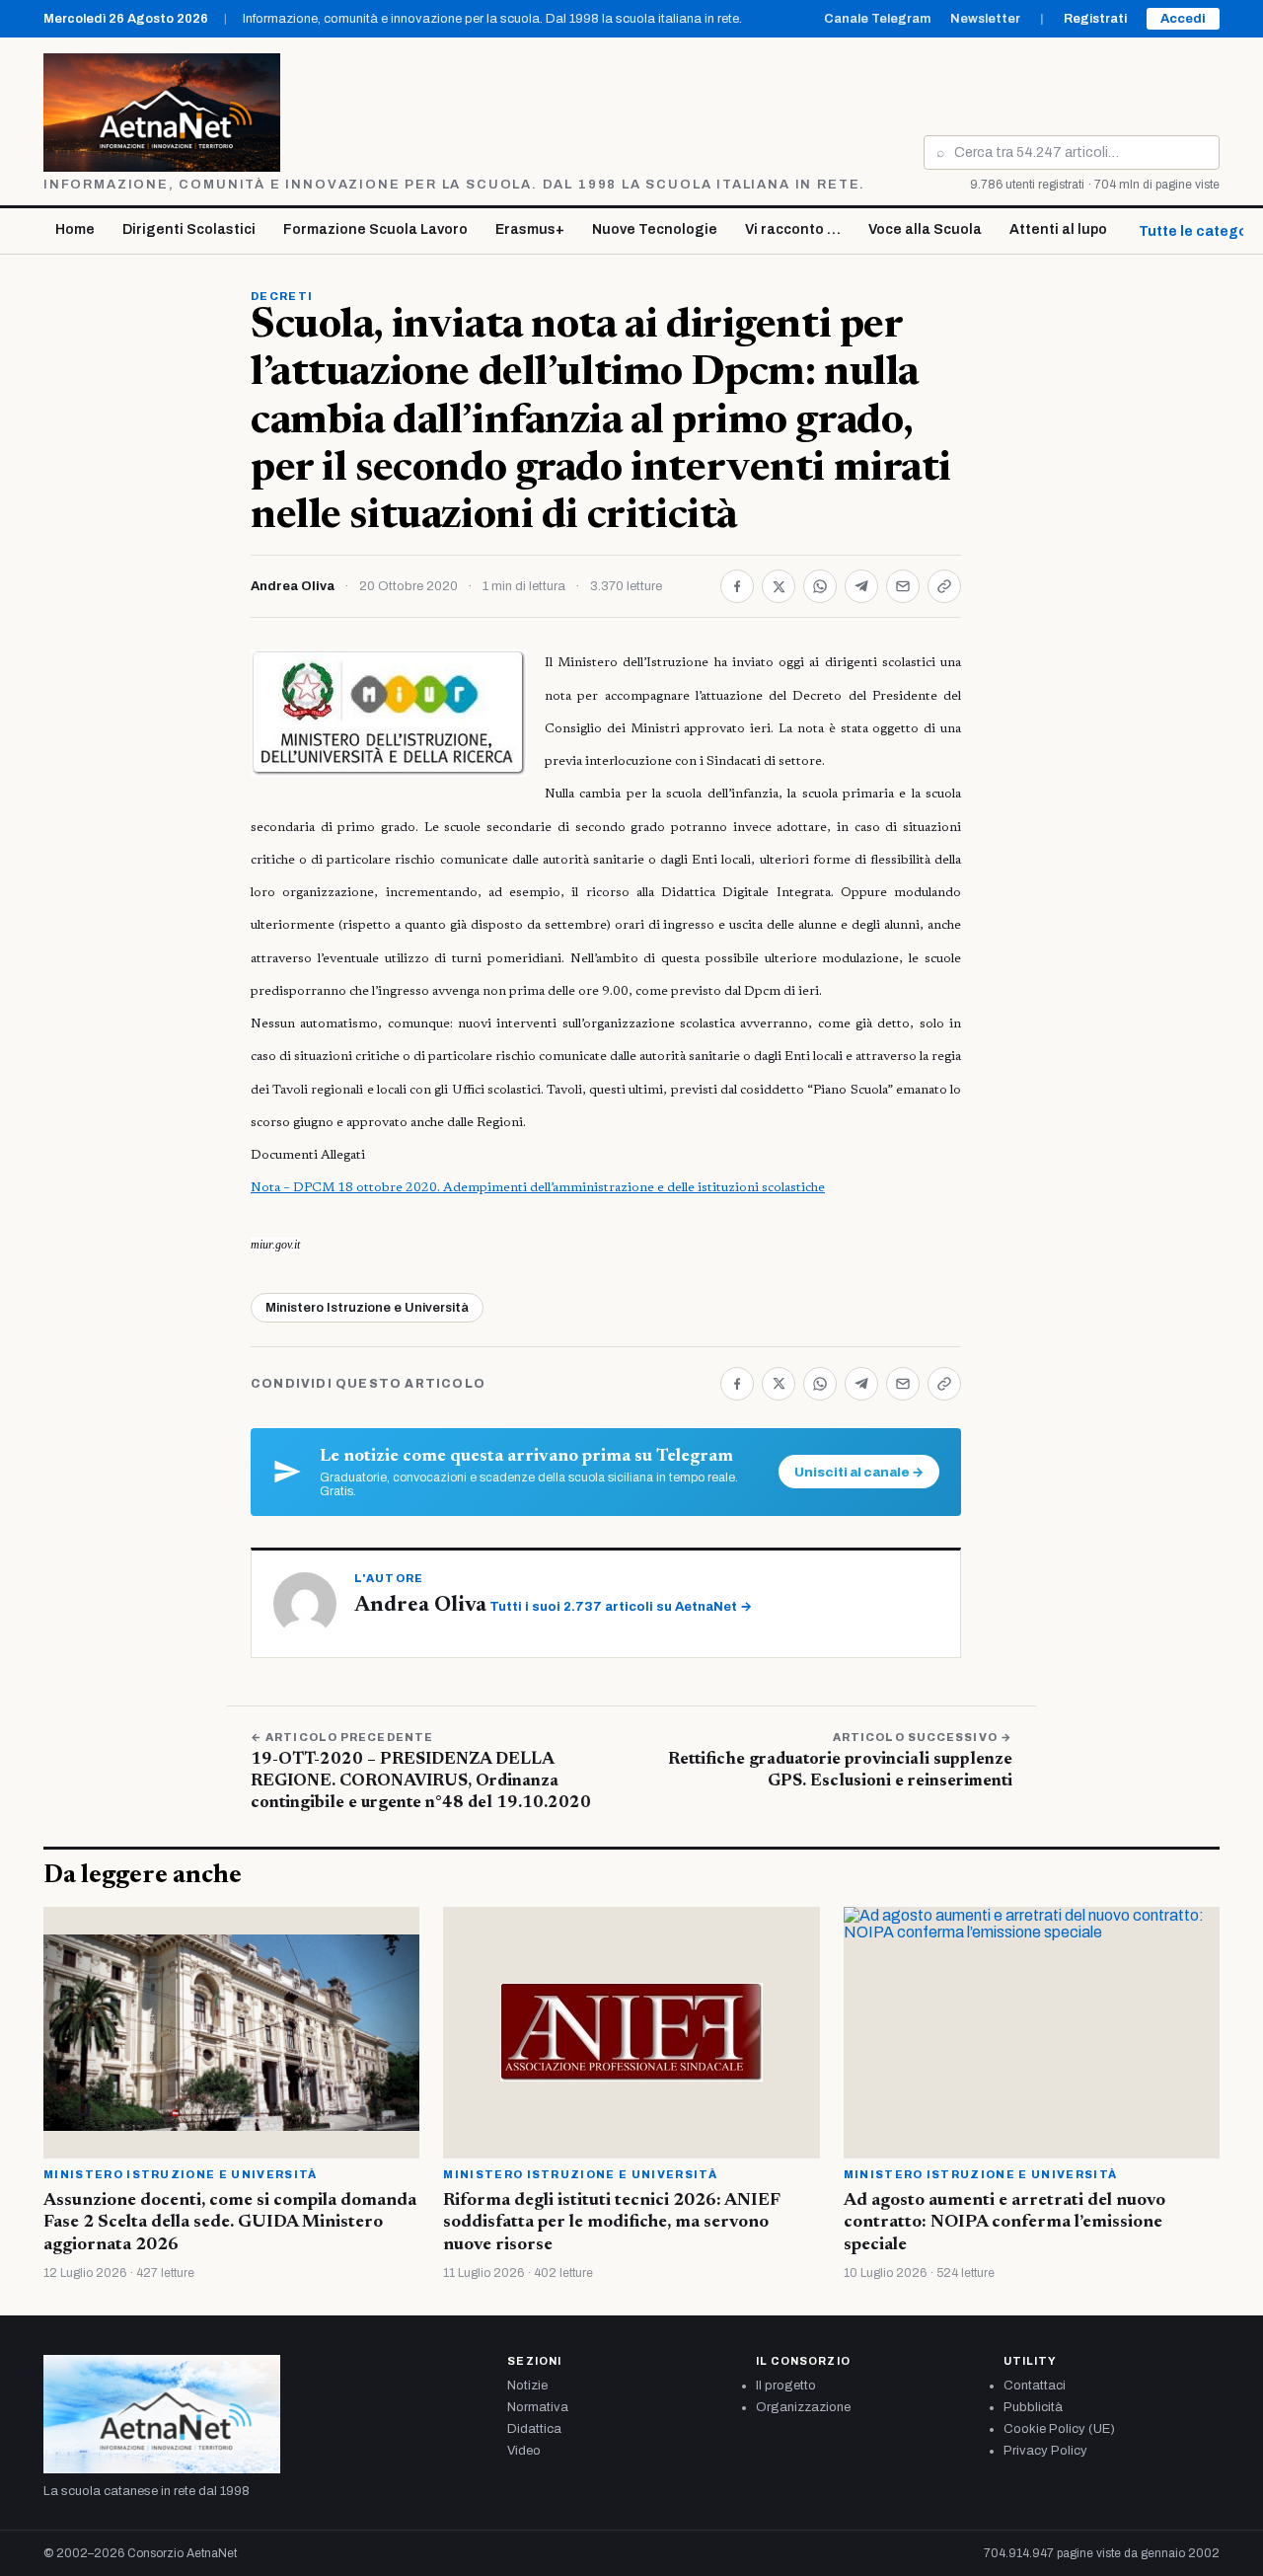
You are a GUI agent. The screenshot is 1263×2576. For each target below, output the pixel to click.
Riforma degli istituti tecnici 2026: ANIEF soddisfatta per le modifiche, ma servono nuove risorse (611, 2223)
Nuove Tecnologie (655, 229)
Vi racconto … (793, 229)
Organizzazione (803, 2407)
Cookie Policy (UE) (1059, 2429)
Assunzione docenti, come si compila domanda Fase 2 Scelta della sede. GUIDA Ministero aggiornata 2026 (230, 2223)
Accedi (1183, 19)
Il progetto (786, 2386)
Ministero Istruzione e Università (367, 1308)
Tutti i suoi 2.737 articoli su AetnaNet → (621, 1607)
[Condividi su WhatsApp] (820, 586)
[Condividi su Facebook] (737, 586)
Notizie (527, 2386)
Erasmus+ (530, 229)
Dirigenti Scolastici (189, 229)
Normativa (538, 2407)
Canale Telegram (877, 19)
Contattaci (1035, 2386)
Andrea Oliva (293, 586)
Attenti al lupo (1058, 229)
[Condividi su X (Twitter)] (779, 586)
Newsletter (985, 19)
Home (75, 229)
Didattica (534, 2429)
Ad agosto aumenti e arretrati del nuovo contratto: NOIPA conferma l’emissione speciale (1004, 2223)
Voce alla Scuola (925, 229)
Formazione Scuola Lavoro (375, 229)
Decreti (282, 296)
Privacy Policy (1045, 2451)
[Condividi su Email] (903, 586)
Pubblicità (1033, 2407)
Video (524, 2451)
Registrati (1095, 19)
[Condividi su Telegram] (861, 586)
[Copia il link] (944, 586)
